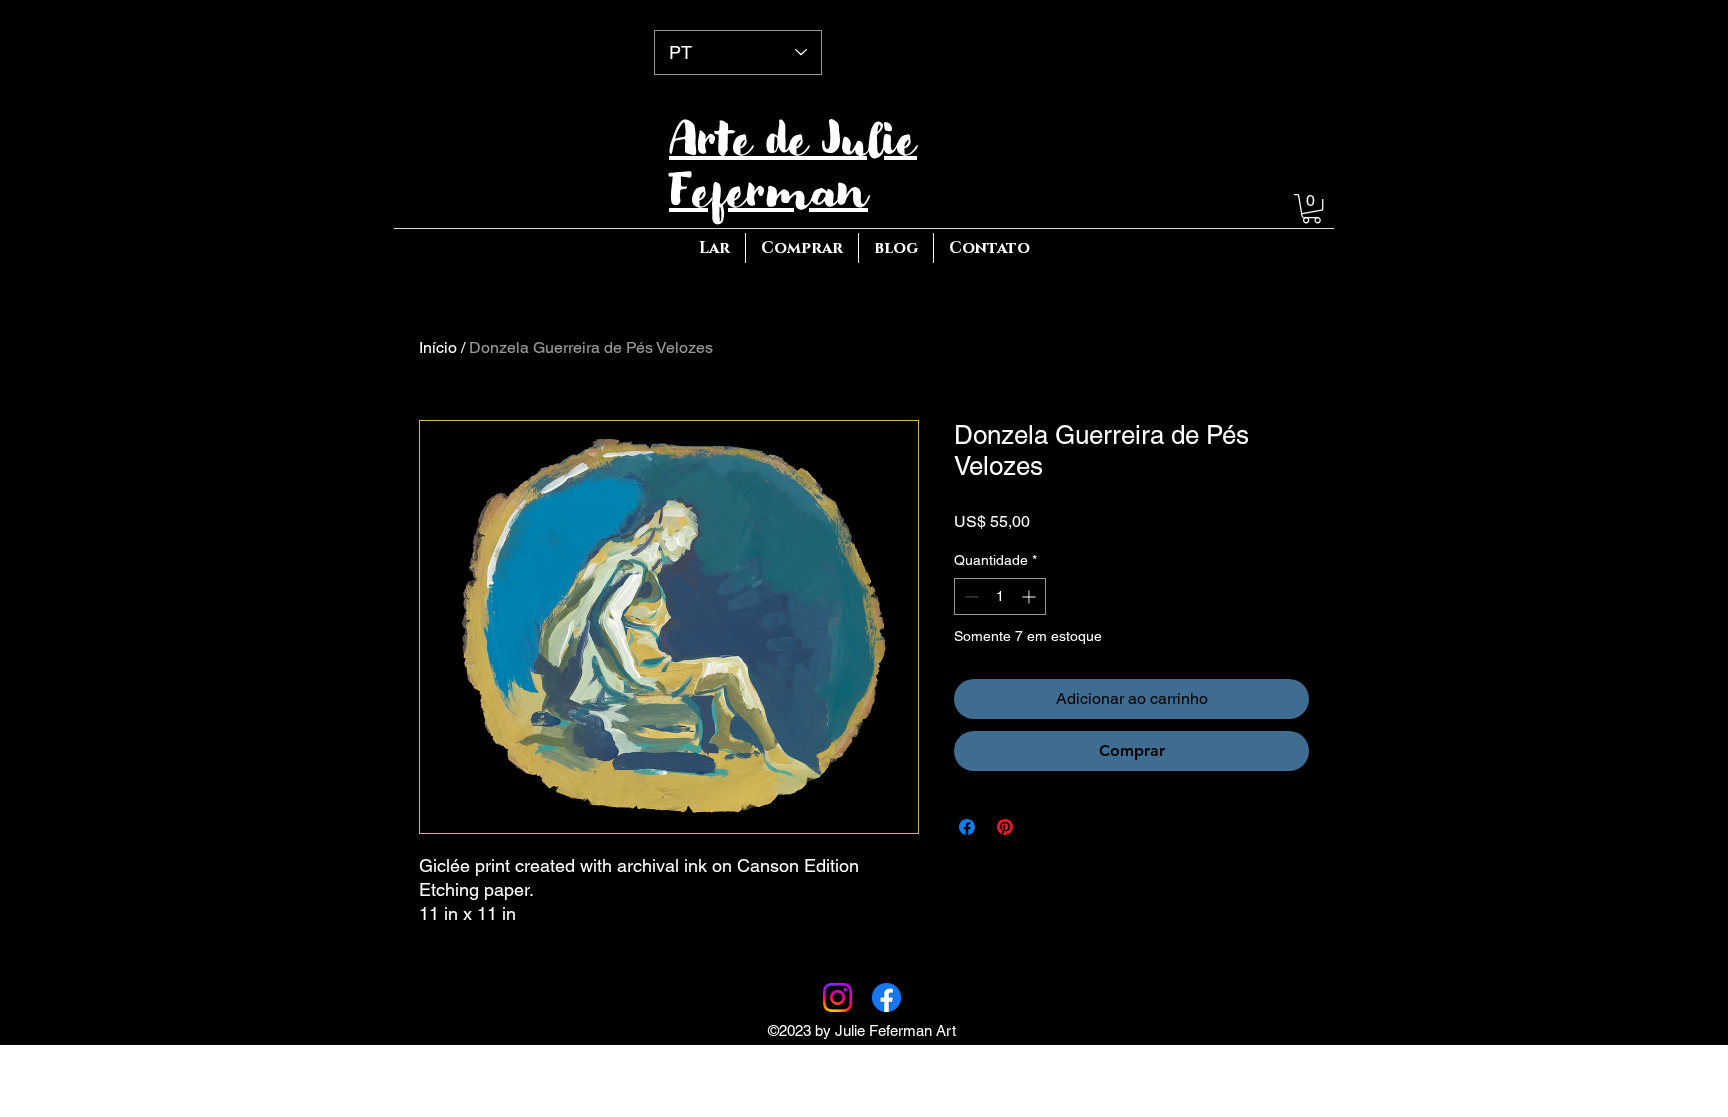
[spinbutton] (1000, 596)
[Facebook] (886, 997)
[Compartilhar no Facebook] (967, 827)
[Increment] (1030, 596)
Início (438, 347)
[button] (1311, 208)
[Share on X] (1043, 827)
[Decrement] (969, 596)
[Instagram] (837, 997)
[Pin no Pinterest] (1005, 827)
